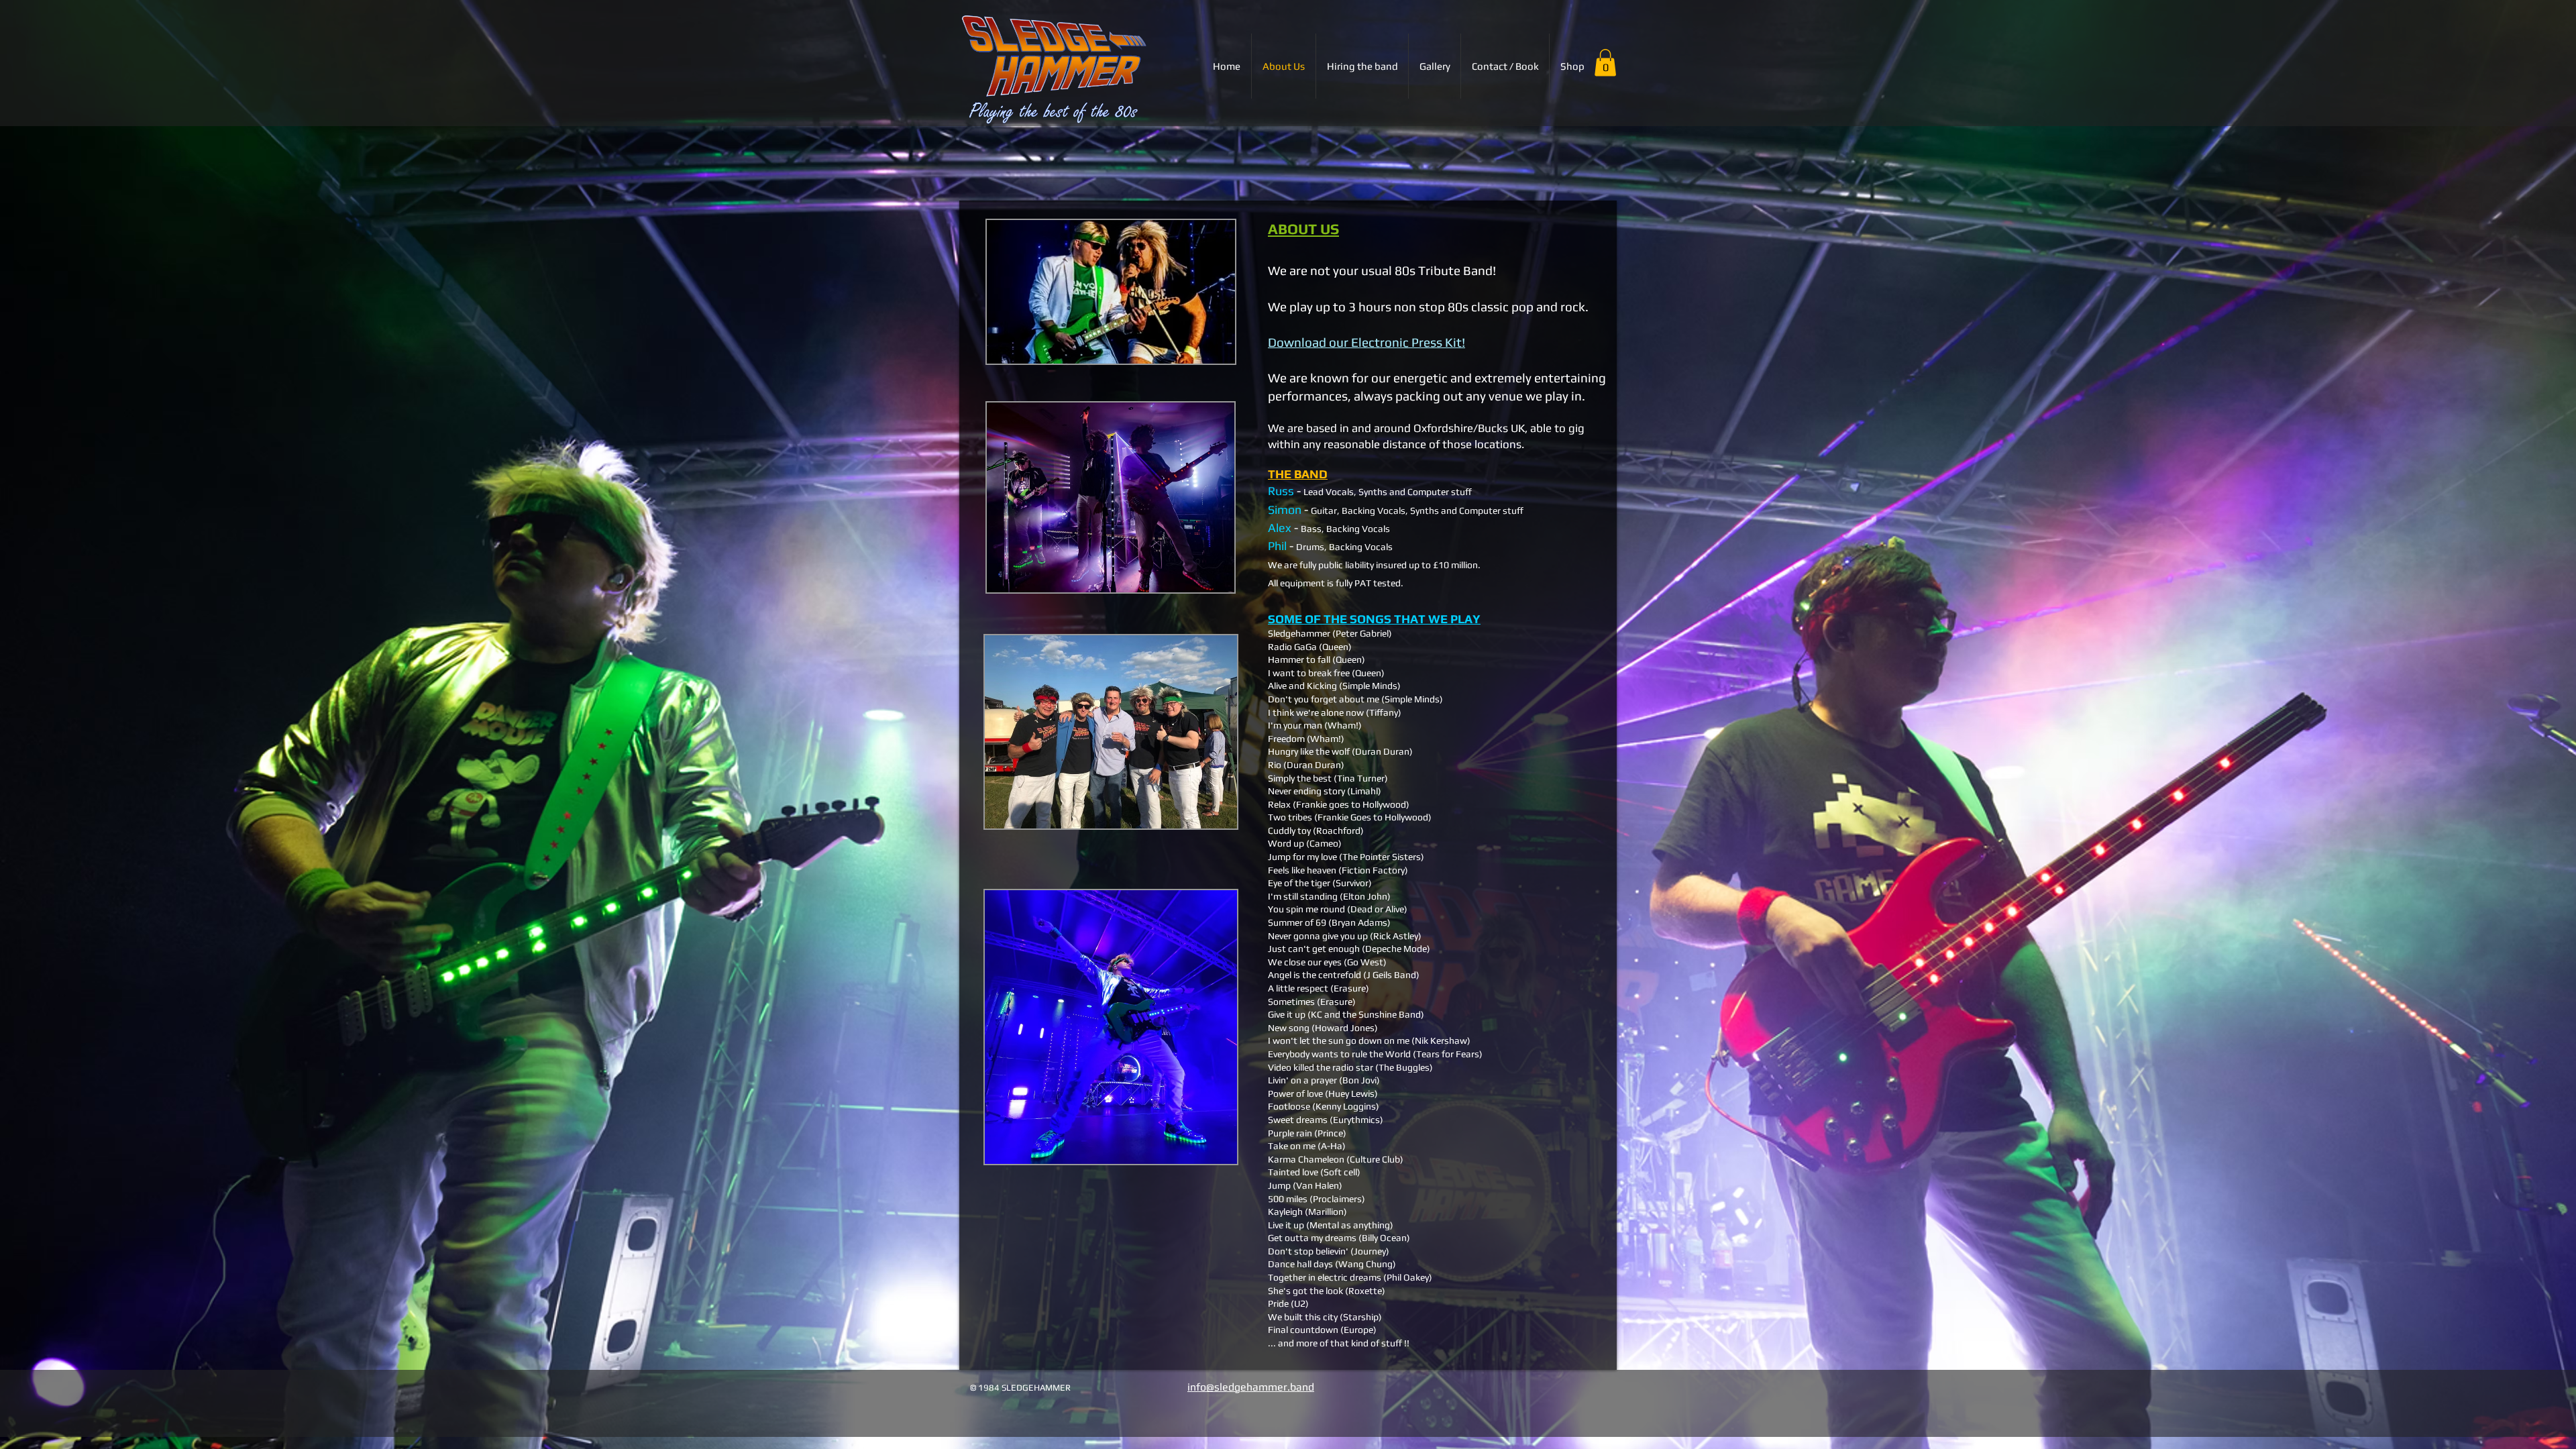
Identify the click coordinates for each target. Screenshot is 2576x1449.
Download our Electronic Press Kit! (1366, 342)
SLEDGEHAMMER (1094, 1388)
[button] (1605, 63)
